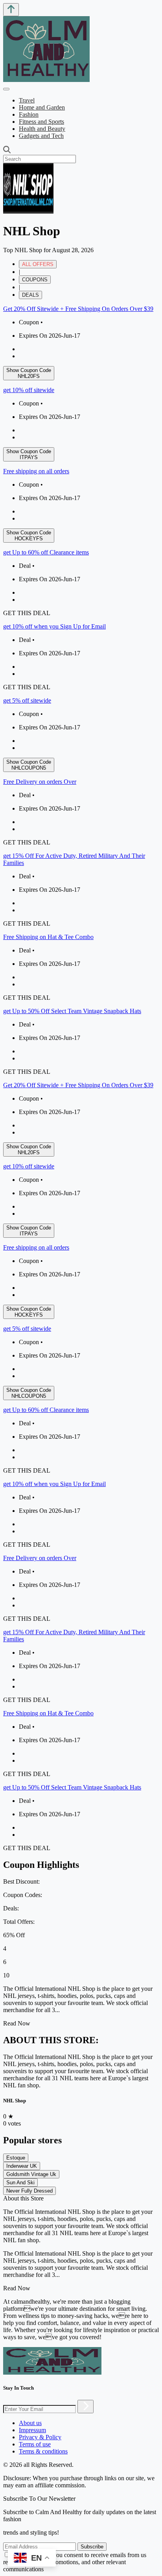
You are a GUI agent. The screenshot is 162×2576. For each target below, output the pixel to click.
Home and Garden (42, 107)
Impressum (32, 2430)
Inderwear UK (22, 2166)
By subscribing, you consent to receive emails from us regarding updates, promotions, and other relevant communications (75, 2562)
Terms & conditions (43, 2451)
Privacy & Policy (40, 2437)
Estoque (16, 2158)
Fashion (29, 114)
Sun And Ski (20, 2183)
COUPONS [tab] (35, 280)
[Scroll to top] (11, 10)
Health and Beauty (42, 129)
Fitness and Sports (41, 122)
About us (30, 2423)
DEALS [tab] (30, 295)
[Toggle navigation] (6, 89)
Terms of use (35, 2444)
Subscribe (92, 2547)
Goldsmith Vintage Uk (31, 2174)
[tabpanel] (81, 690)
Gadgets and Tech (41, 136)
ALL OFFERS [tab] (38, 264)
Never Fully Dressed (29, 2191)
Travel (27, 100)
